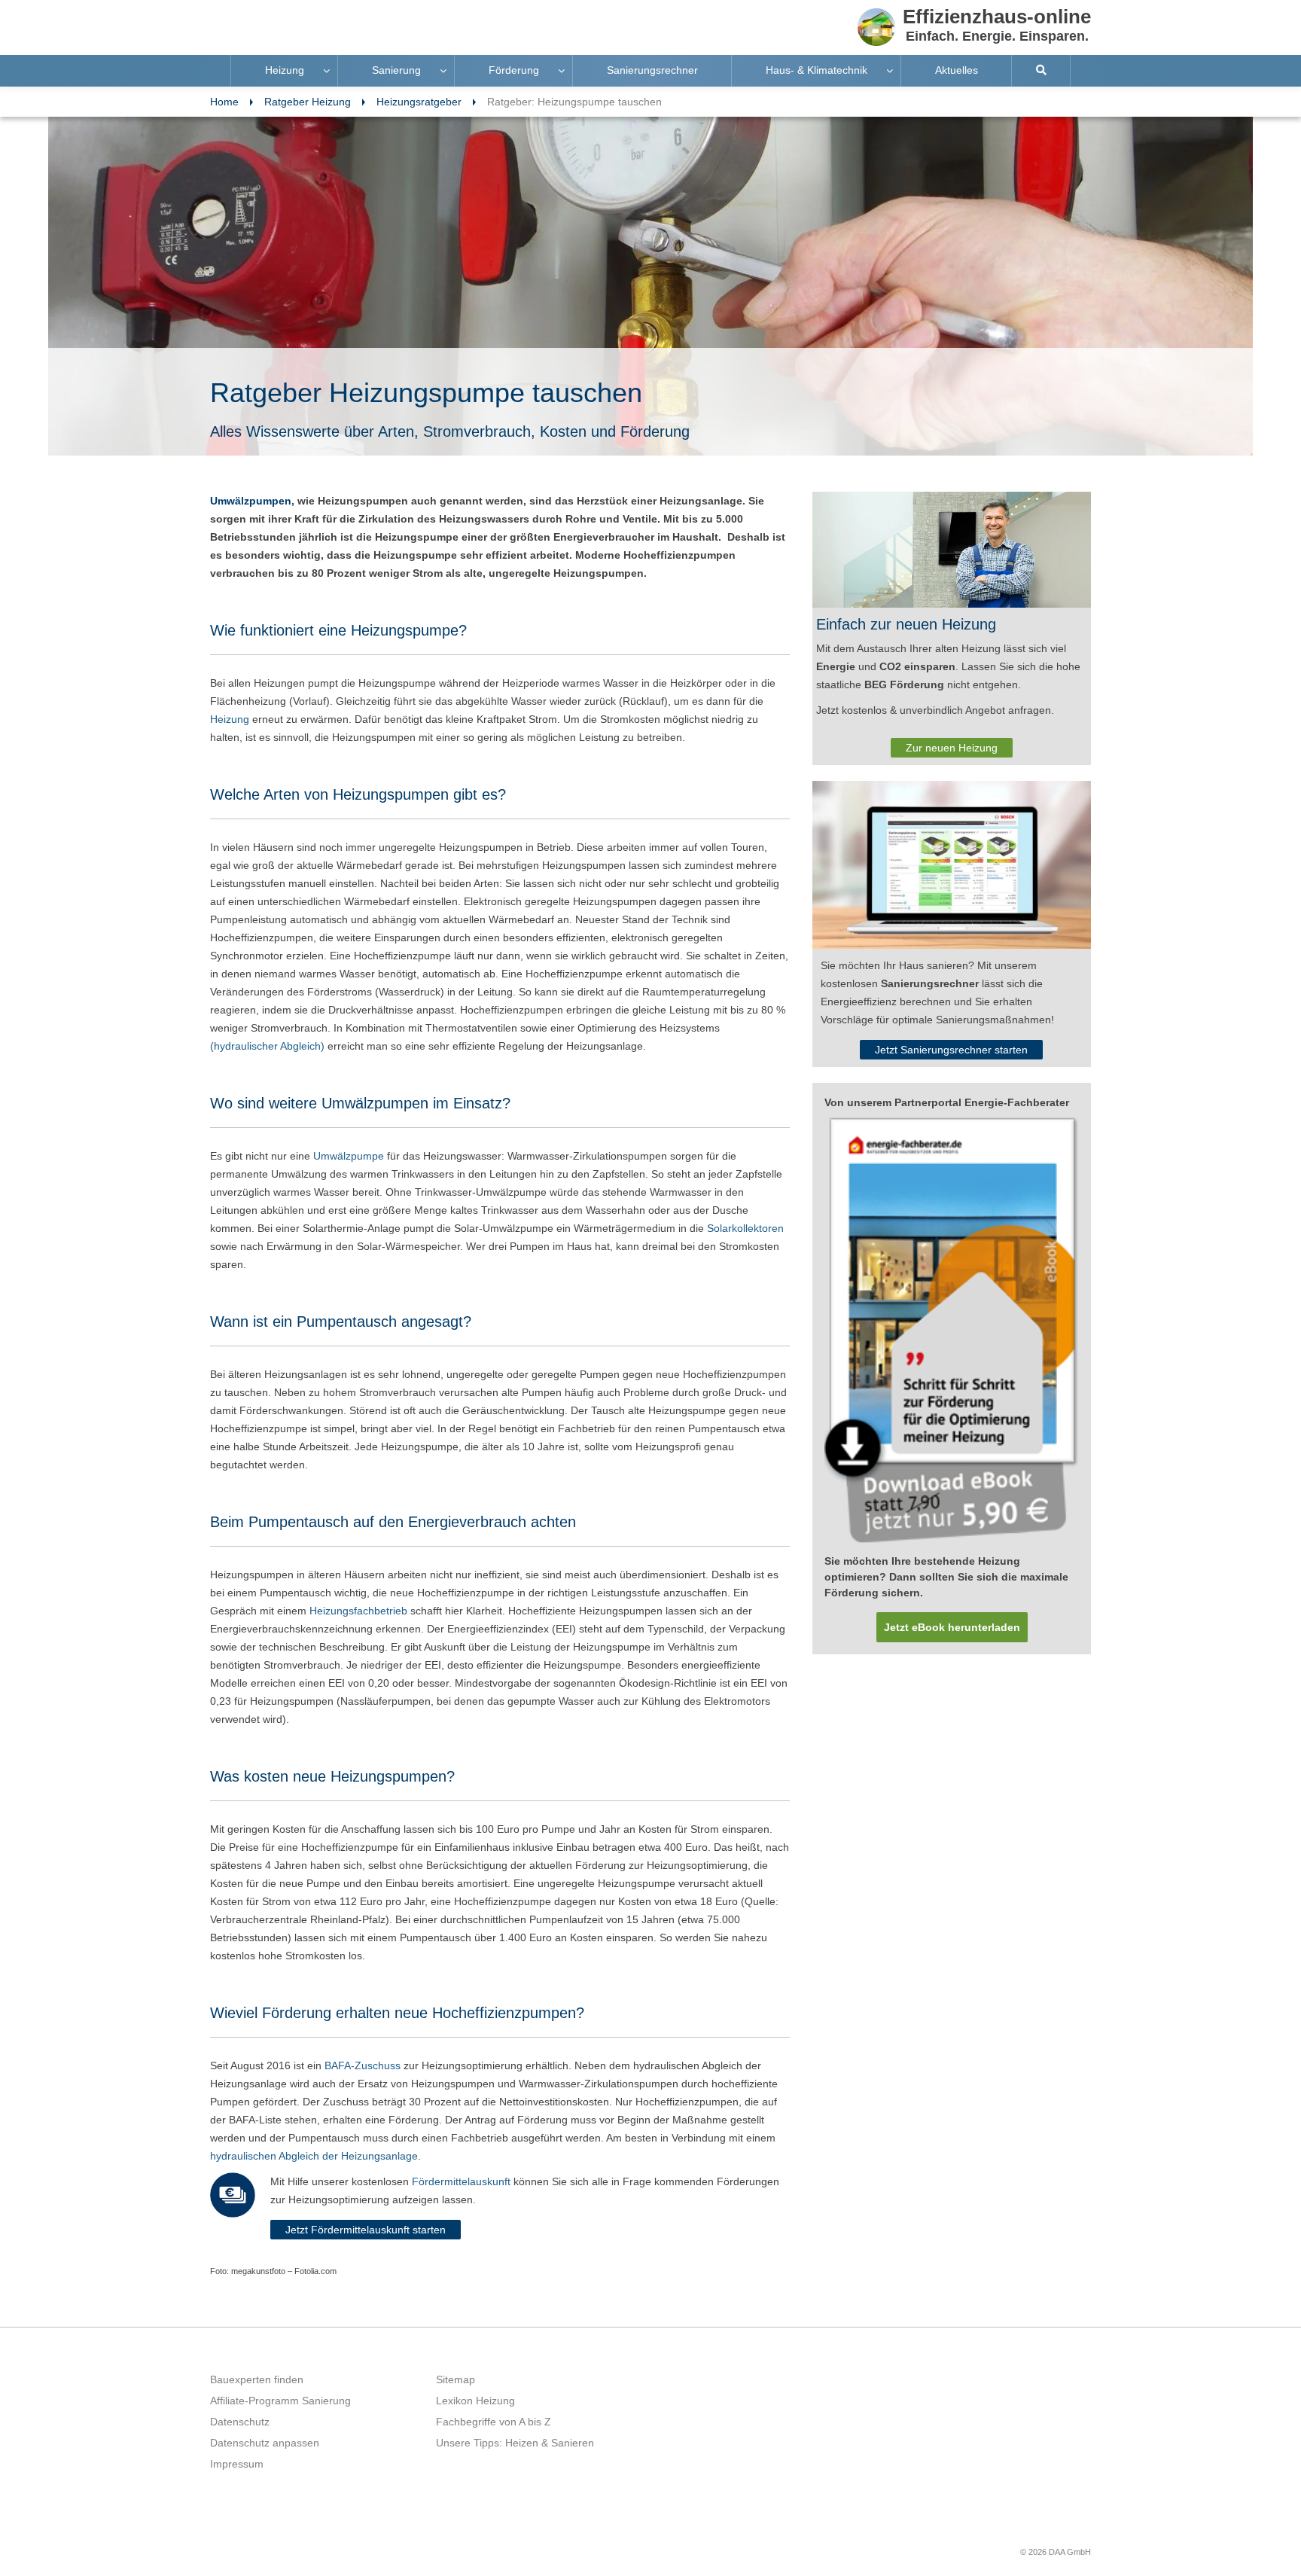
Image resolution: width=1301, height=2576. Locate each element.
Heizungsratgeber (419, 102)
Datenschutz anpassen (265, 2443)
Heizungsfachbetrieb (358, 1611)
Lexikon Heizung (475, 2401)
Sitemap (456, 2379)
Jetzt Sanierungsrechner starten (951, 1050)
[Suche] (1041, 71)
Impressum (237, 2464)
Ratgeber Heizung (308, 102)
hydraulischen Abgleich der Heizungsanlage (314, 2156)
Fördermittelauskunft (463, 2181)
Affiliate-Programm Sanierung (280, 2401)
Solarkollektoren (745, 1228)
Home (224, 102)
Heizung (230, 719)
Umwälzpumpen (251, 501)
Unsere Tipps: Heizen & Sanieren (515, 2443)
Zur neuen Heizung (952, 748)
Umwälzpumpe (349, 1156)
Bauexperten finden (257, 2379)
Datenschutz (240, 2422)
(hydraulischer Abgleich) (267, 1046)
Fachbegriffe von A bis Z (494, 2422)
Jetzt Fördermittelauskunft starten (366, 2230)
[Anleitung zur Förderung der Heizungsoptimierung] (952, 1331)
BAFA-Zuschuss (363, 2065)
